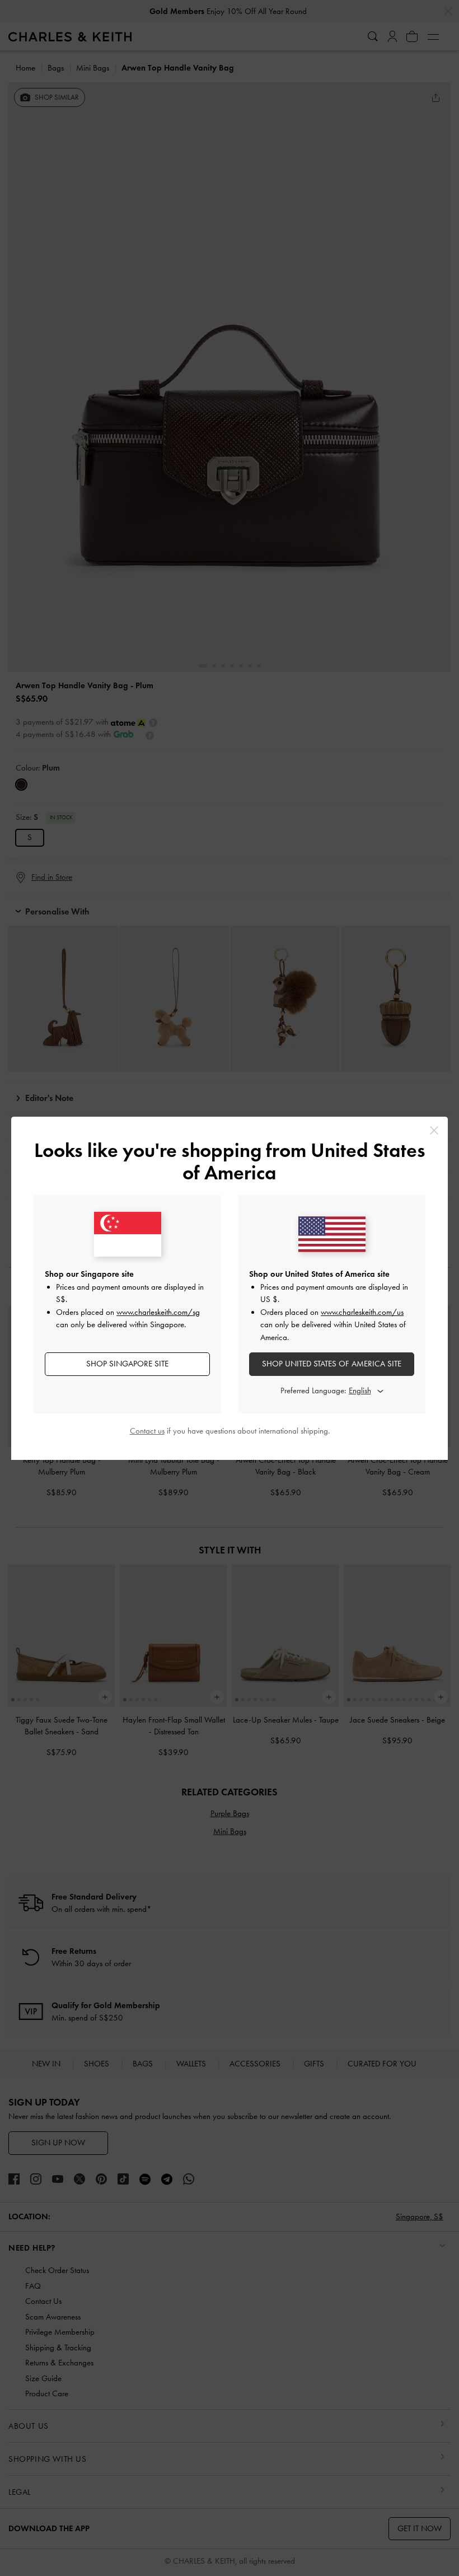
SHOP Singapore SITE (127, 1364)
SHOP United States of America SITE (332, 1364)
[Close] (434, 1130)
